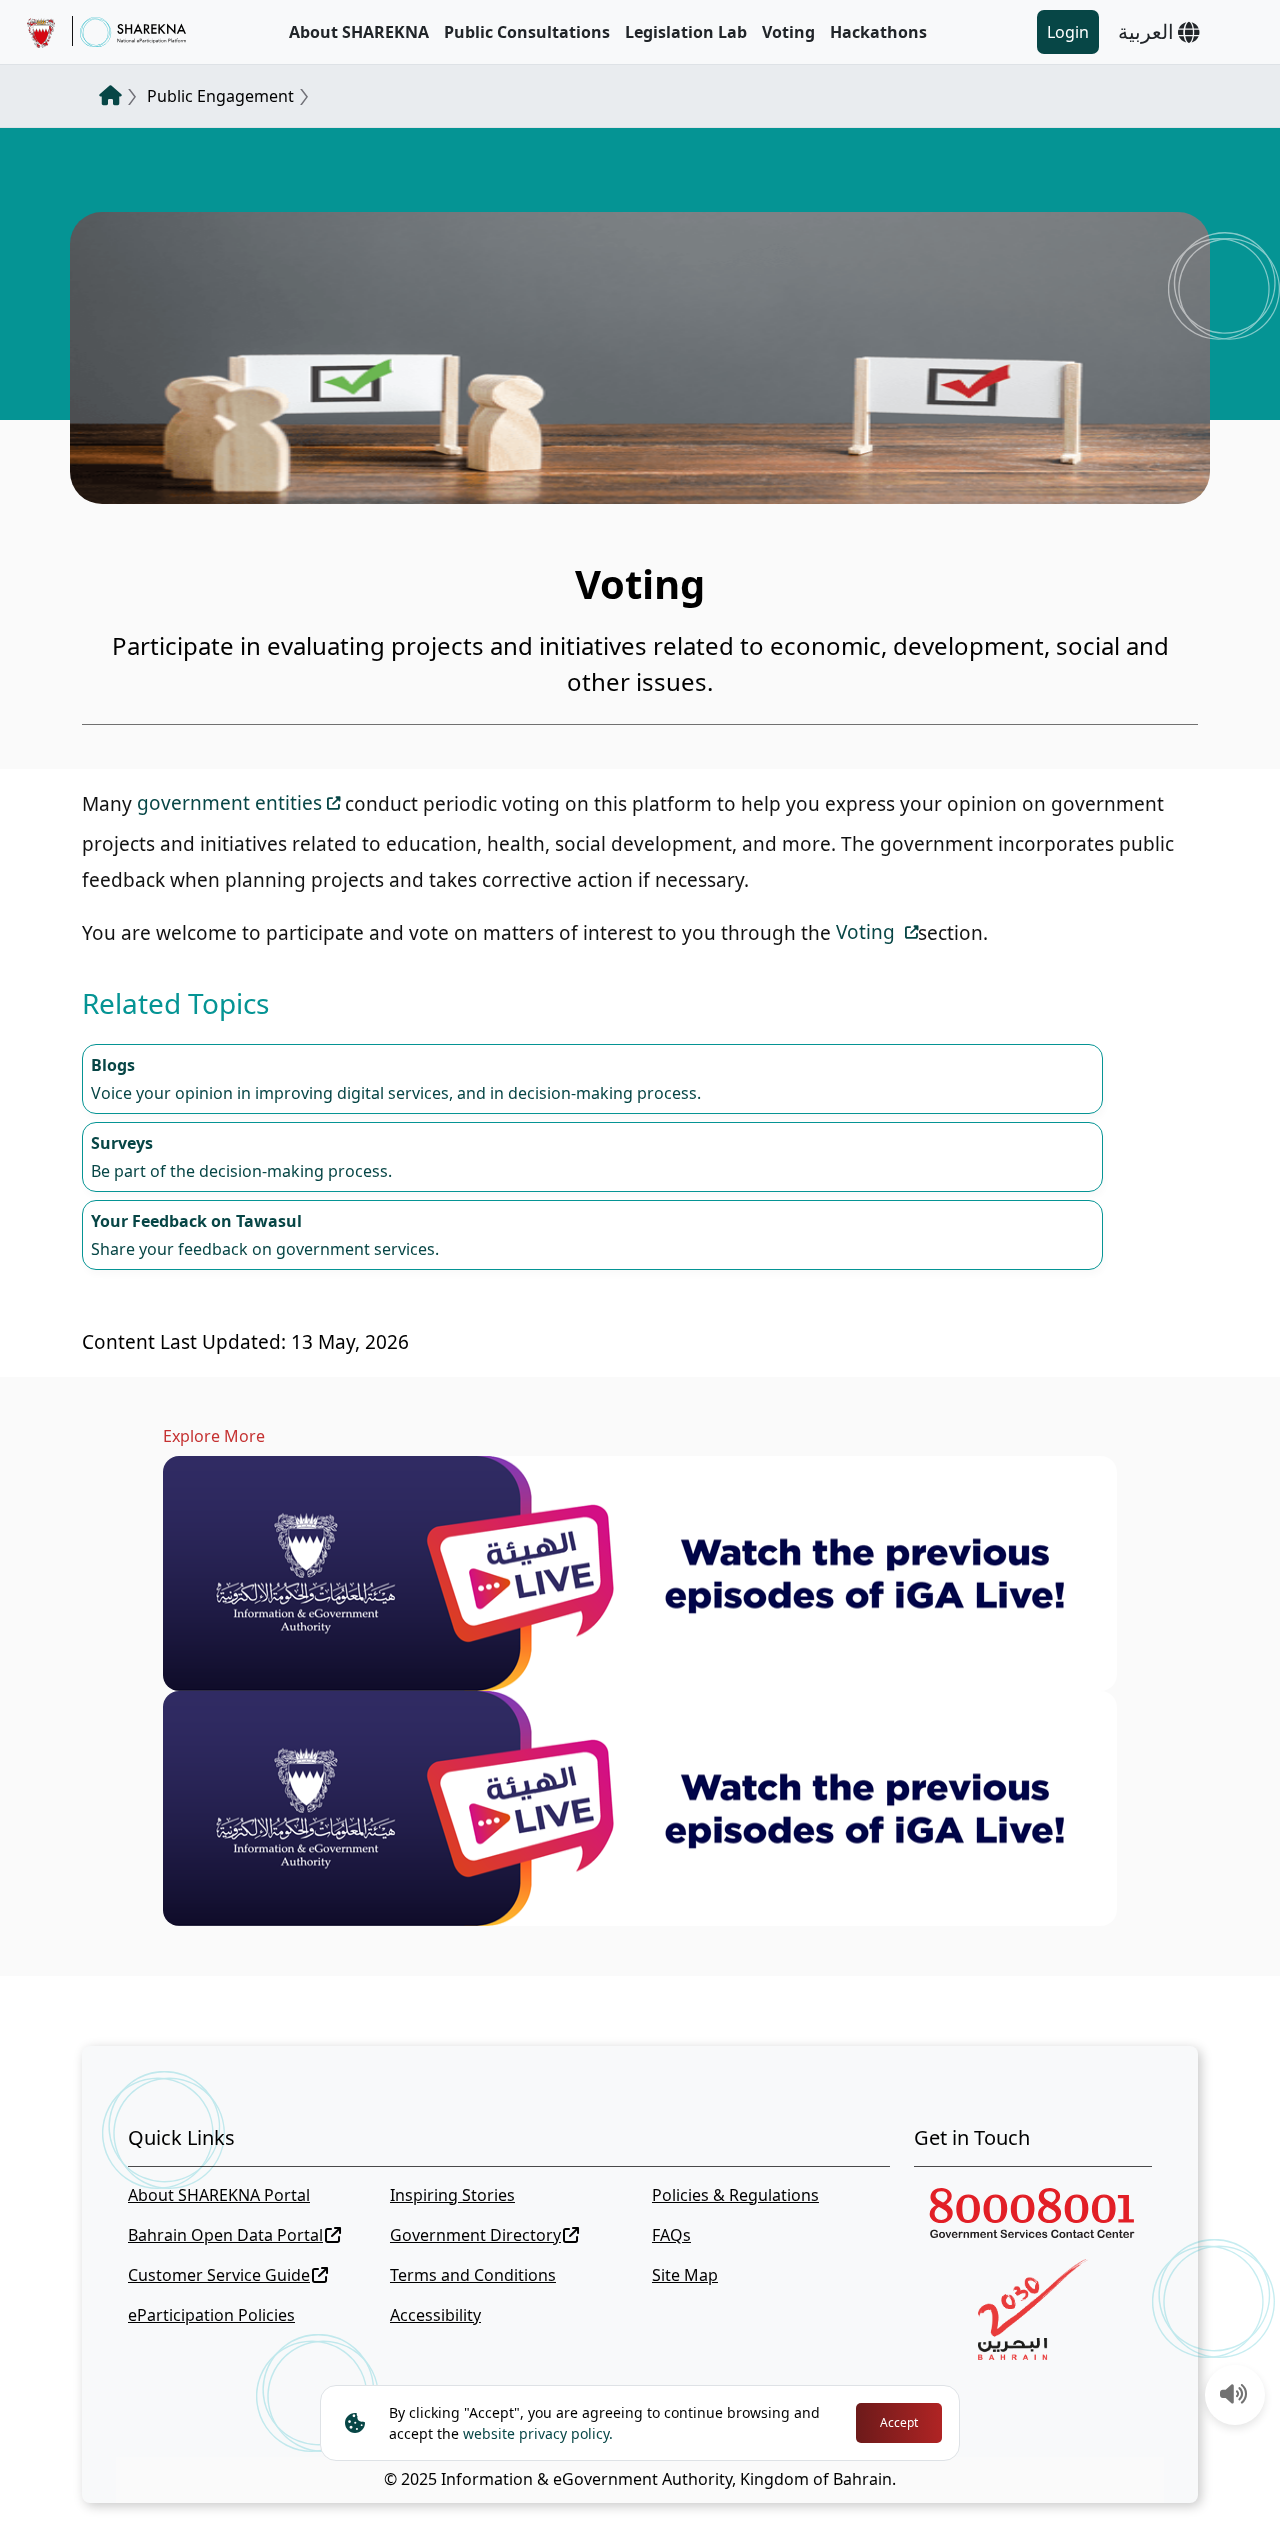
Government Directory (475, 2235)
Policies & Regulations (735, 2195)
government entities (229, 803)
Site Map (685, 2275)
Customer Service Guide (219, 2275)
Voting (788, 32)
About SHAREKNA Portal (219, 2195)
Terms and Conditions (473, 2275)
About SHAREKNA (359, 32)
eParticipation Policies (211, 2315)
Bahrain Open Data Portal (225, 2235)
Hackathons (878, 32)
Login (1068, 32)
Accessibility (435, 2315)
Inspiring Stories (452, 2195)
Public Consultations (527, 32)
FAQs (671, 2235)
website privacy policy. (538, 2433)
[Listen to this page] (1234, 2396)
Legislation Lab (686, 32)
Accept (899, 2422)
